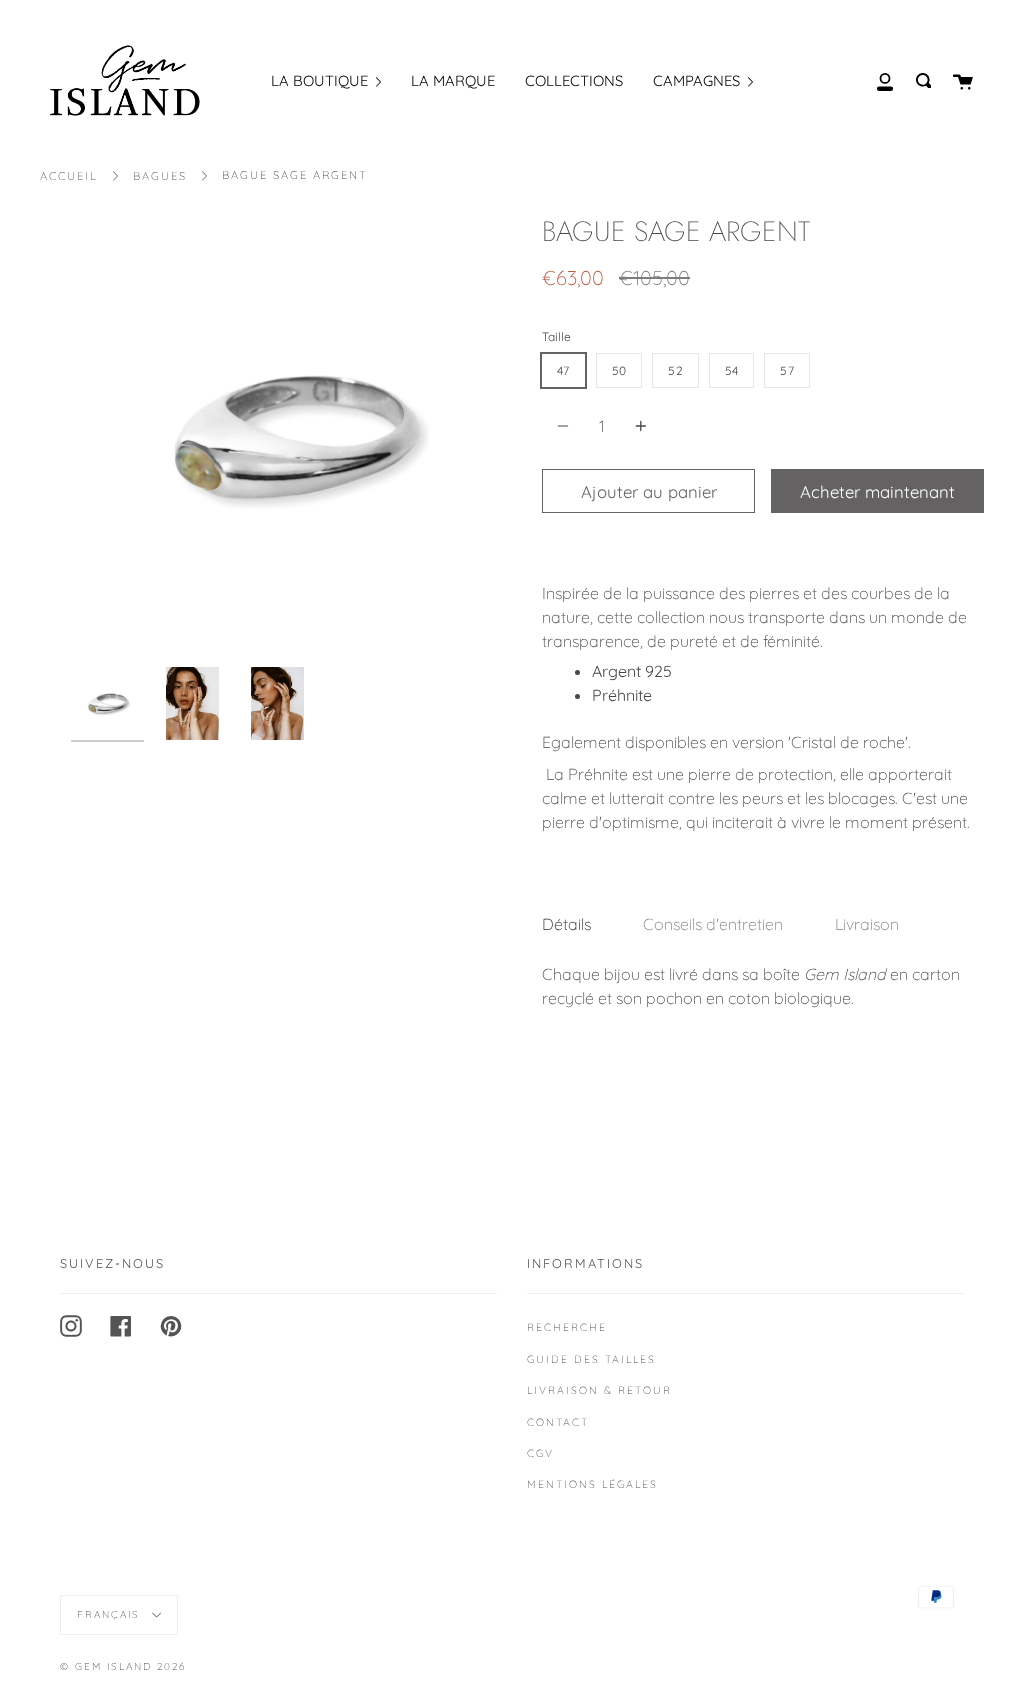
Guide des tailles (591, 1359)
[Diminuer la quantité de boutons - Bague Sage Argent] (566, 426)
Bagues (160, 176)
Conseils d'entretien (713, 924)
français (111, 1614)
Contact (558, 1422)
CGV (540, 1453)
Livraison (867, 924)
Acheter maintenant (877, 491)
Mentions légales (592, 1484)
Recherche (567, 1327)
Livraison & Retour (599, 1390)
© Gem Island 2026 (123, 1666)
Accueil (69, 176)
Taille (556, 336)
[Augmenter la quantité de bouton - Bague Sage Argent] (638, 426)
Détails (566, 924)
